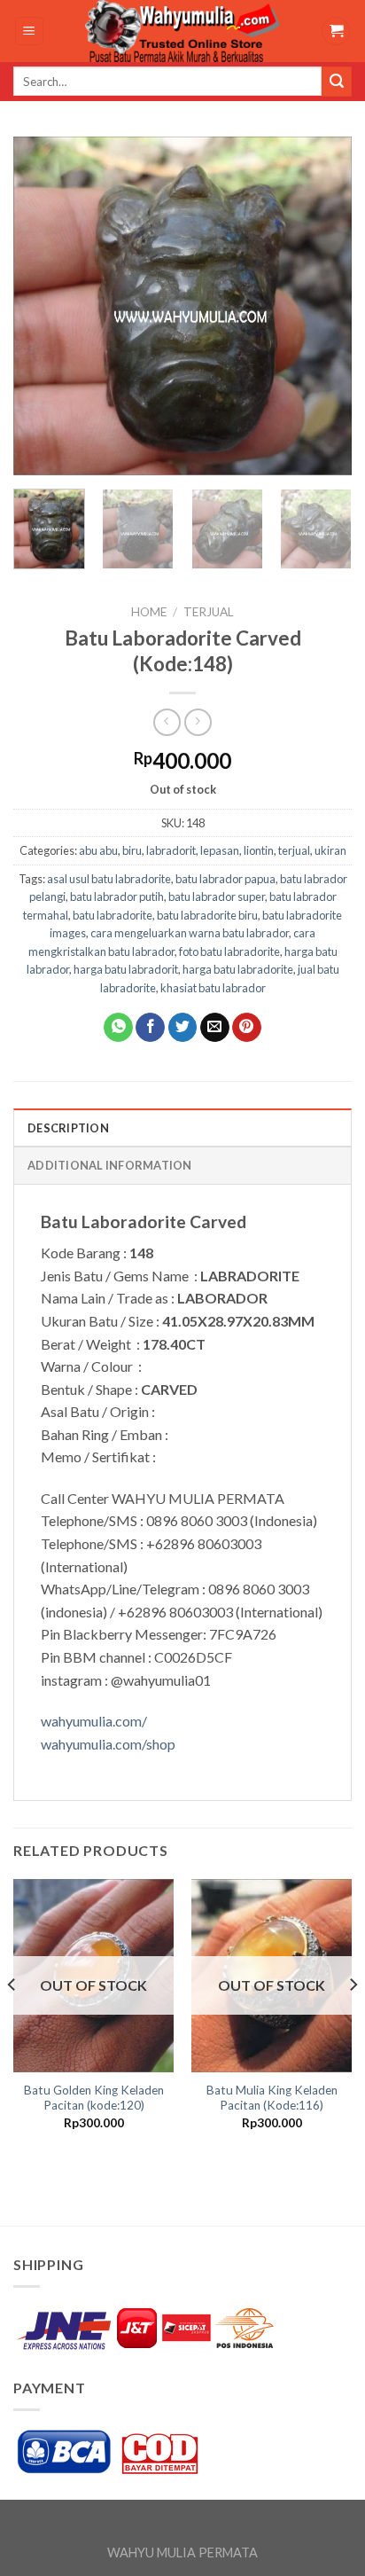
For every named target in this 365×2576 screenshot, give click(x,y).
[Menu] (30, 31)
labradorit (171, 850)
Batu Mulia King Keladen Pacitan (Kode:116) (272, 2098)
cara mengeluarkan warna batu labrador (190, 933)
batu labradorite (113, 915)
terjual (209, 612)
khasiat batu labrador (213, 988)
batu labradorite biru (207, 915)
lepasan (220, 850)
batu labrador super (217, 897)
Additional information (110, 1165)
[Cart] (336, 31)
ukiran (330, 850)
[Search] (337, 82)
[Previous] (43, 305)
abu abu (98, 850)
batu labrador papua (225, 879)
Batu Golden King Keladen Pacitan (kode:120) (94, 2098)
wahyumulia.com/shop (108, 1744)
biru (132, 850)
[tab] (182, 1127)
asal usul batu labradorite (109, 879)
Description (68, 1128)
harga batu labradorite (238, 969)
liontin (259, 850)
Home (149, 612)
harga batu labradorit (126, 969)
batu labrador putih (117, 897)
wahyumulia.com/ (94, 1721)
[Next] (322, 305)
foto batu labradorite (229, 951)
